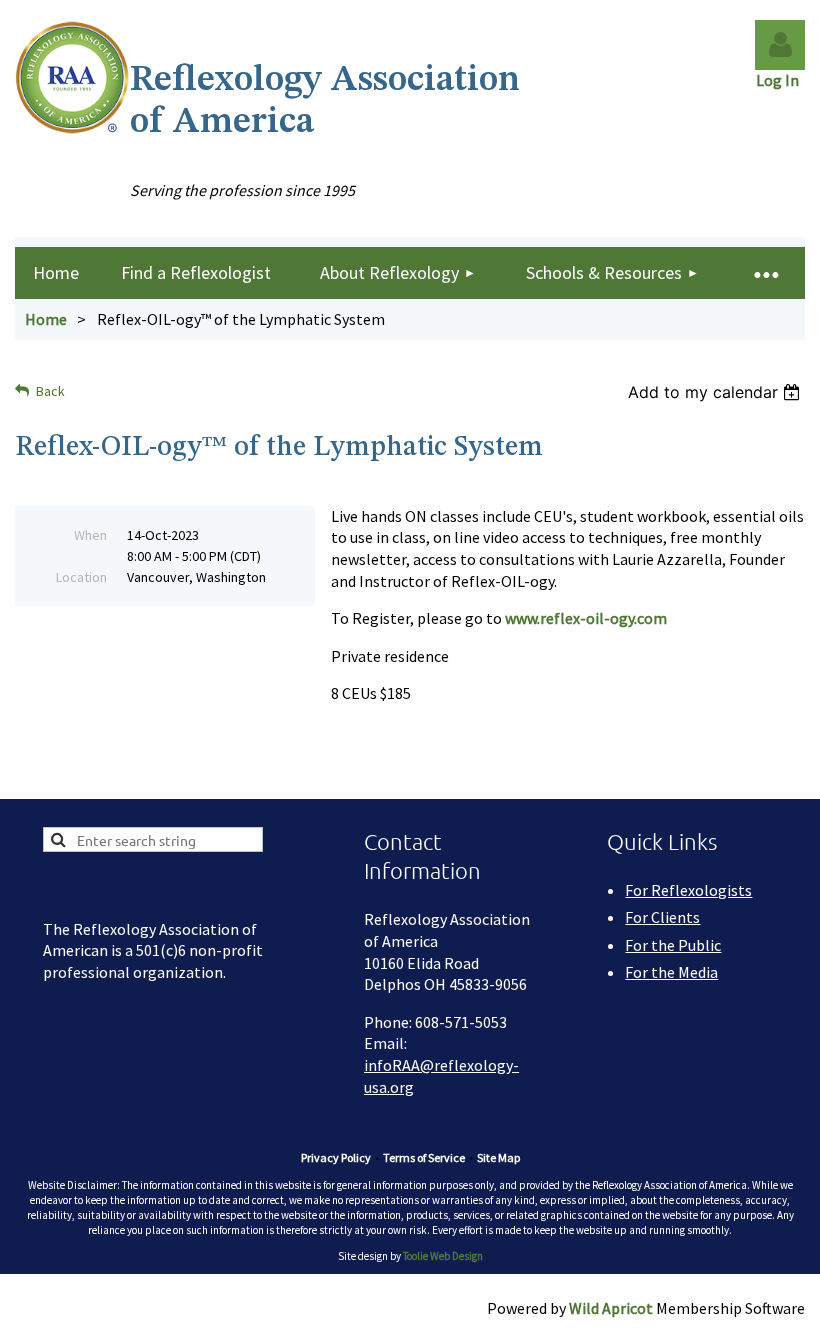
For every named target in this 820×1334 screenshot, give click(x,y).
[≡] (765, 273)
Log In (780, 80)
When (90, 535)
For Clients (662, 917)
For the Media (671, 972)
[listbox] (716, 392)
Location (81, 577)
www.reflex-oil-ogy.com (586, 618)
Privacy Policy (336, 1157)
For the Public (673, 945)
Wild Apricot (611, 1308)
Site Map (498, 1157)
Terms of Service (424, 1157)
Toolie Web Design (443, 1256)
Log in (780, 45)
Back (50, 391)
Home (46, 319)
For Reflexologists (688, 890)
